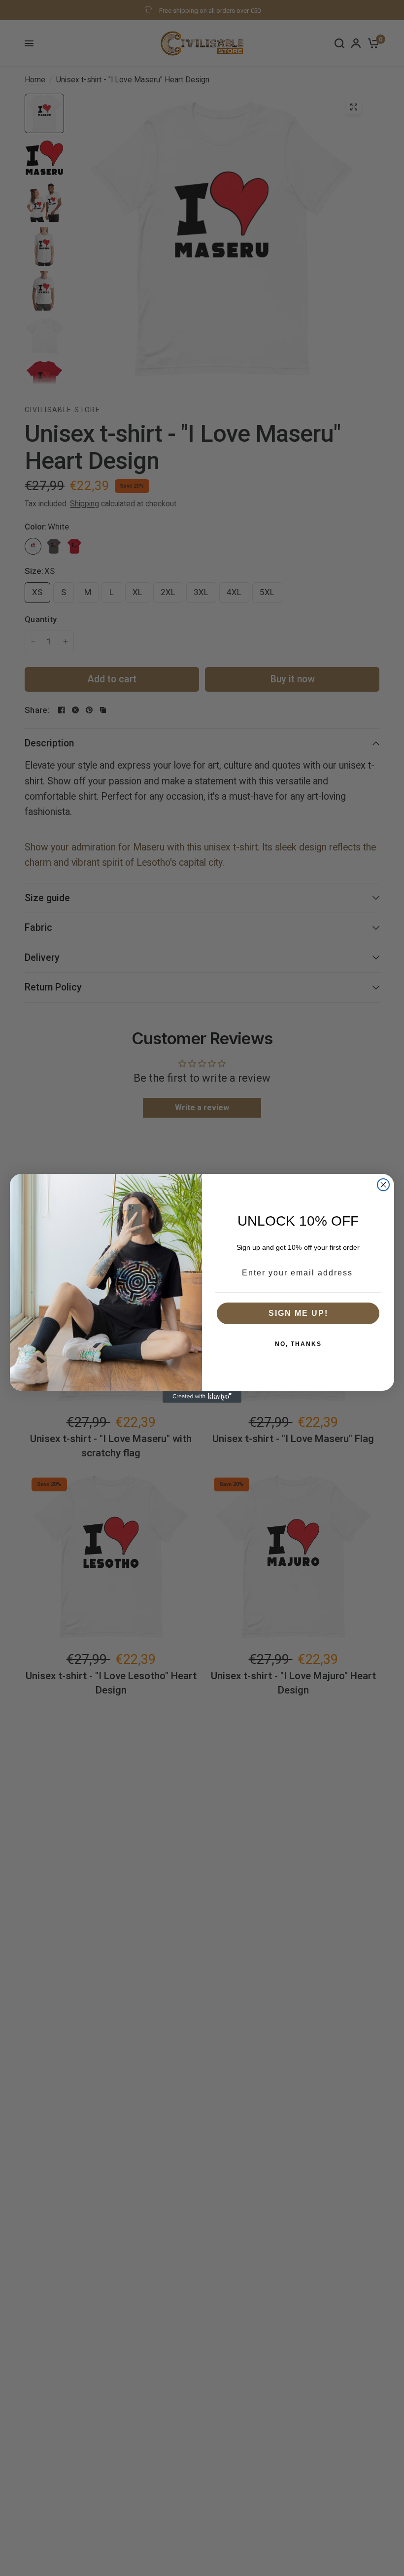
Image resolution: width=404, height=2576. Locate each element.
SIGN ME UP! (298, 1313)
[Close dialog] (383, 1185)
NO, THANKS (298, 1344)
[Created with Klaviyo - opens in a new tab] (202, 1397)
